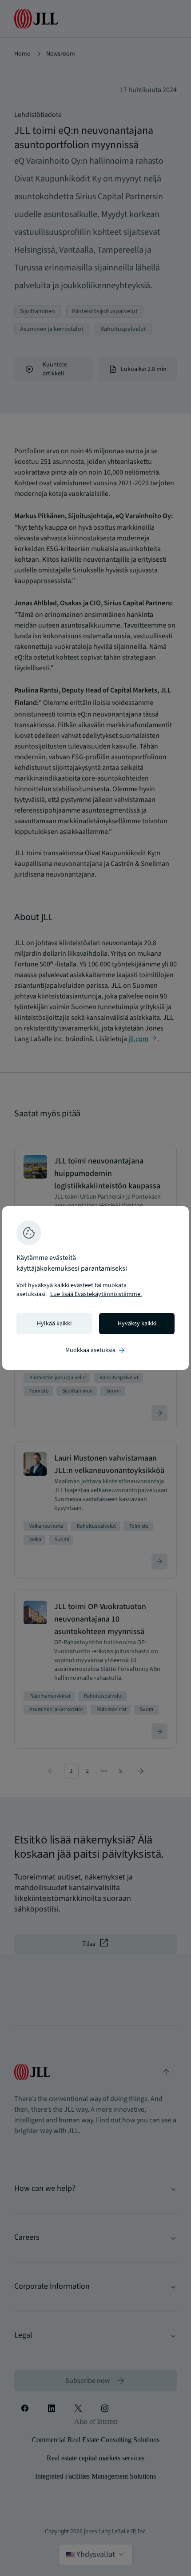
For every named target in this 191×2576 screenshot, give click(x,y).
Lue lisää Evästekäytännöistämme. (96, 1294)
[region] (95, 1288)
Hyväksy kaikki (137, 1324)
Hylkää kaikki (54, 1324)
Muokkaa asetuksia (96, 1350)
